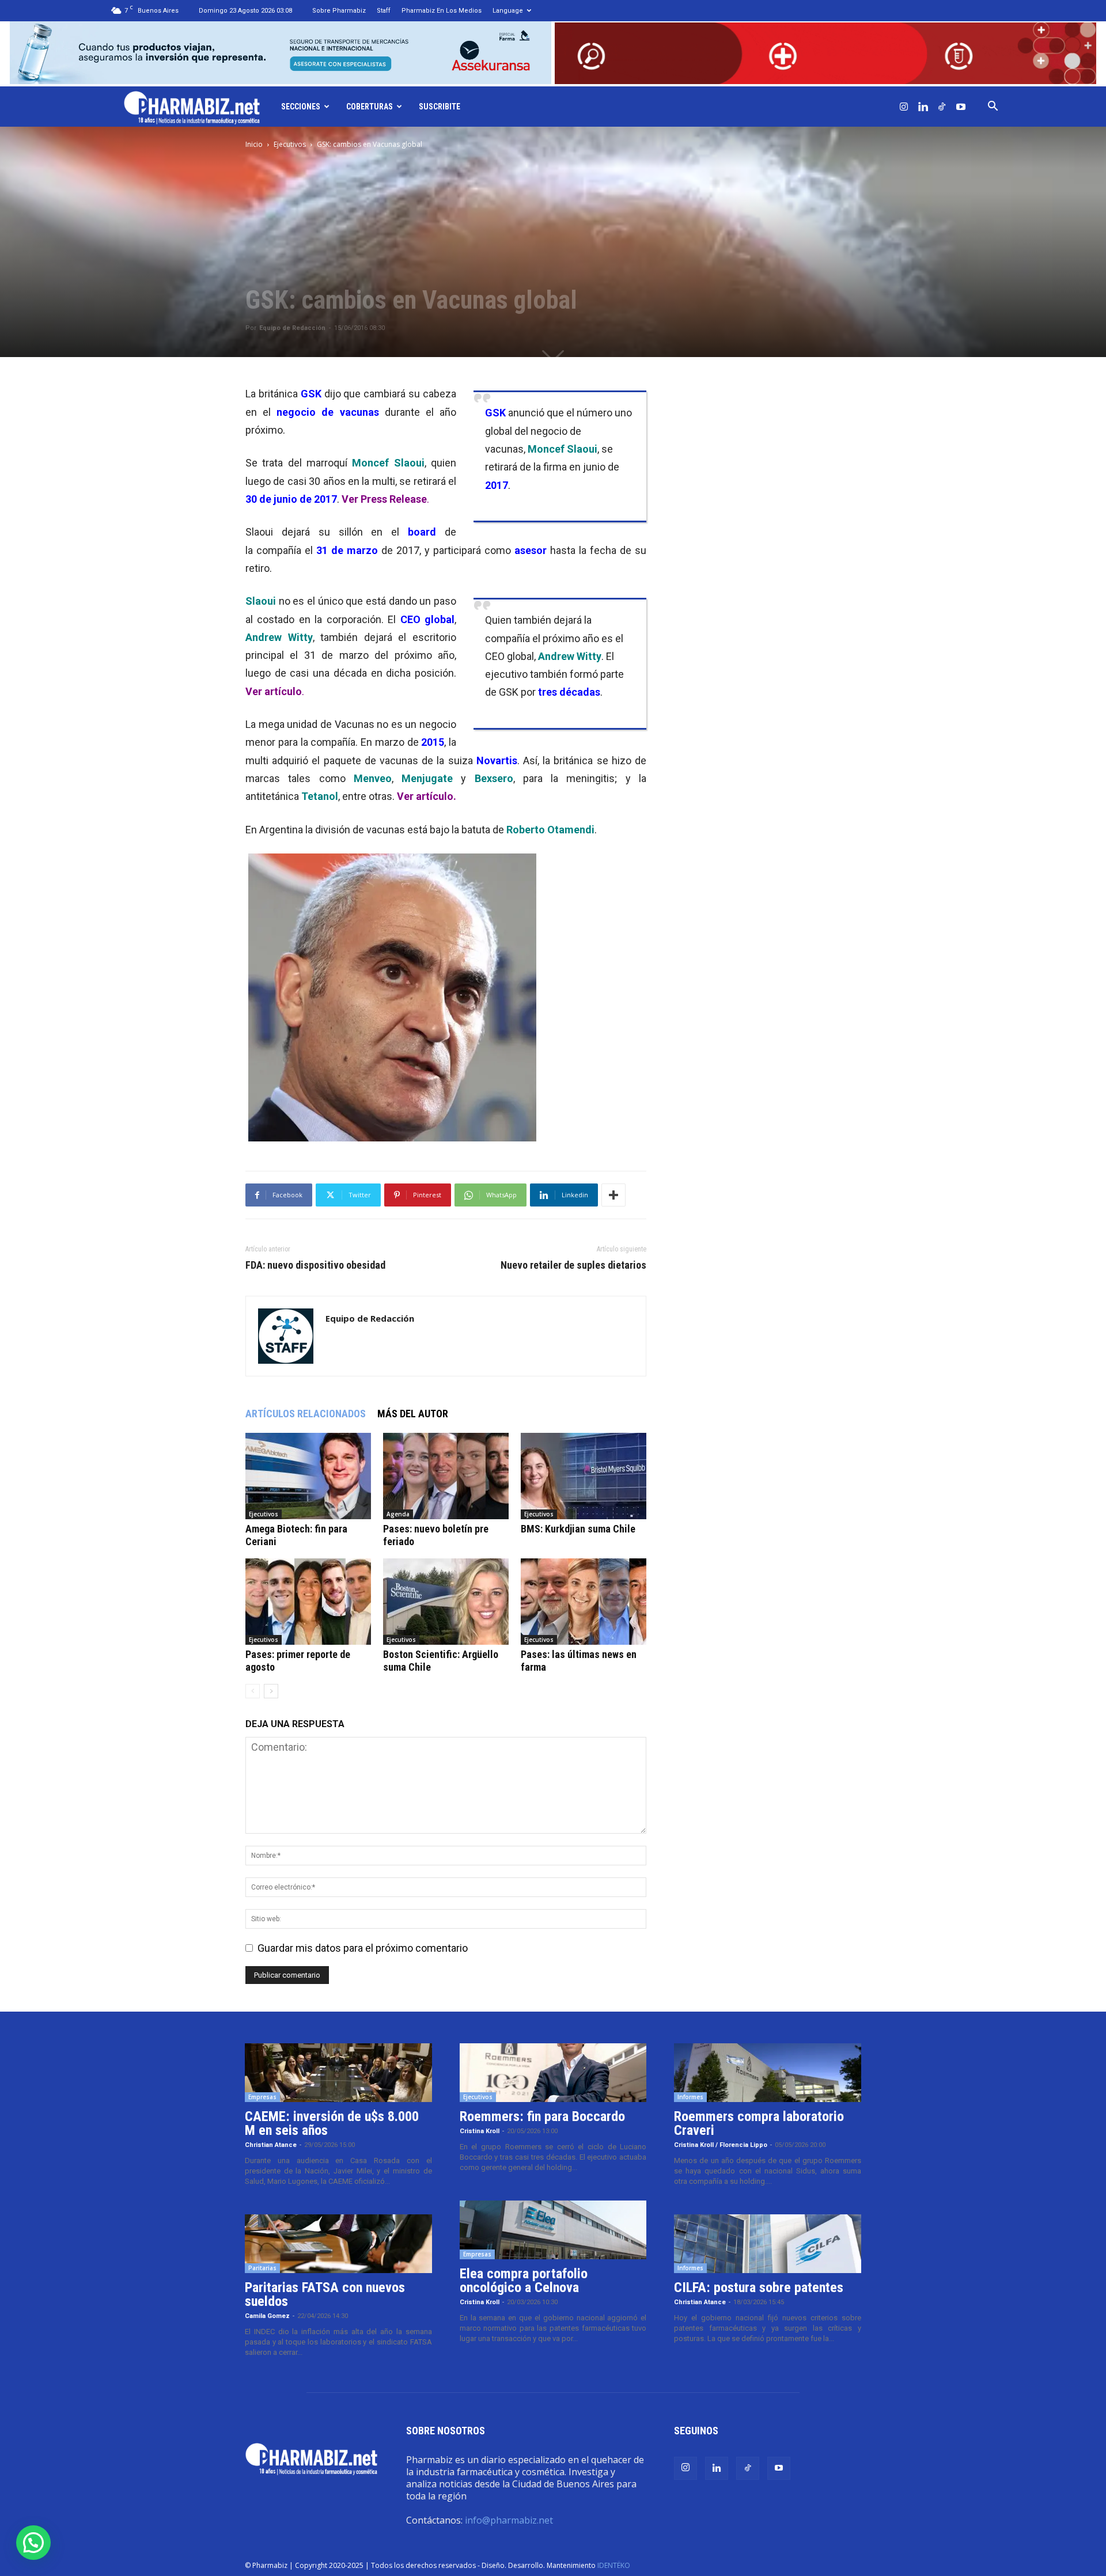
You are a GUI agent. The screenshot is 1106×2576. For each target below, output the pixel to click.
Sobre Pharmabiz (339, 11)
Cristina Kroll (480, 2131)
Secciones (301, 107)
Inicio (254, 144)
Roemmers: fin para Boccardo (542, 2116)
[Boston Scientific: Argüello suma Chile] (446, 1602)
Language (508, 11)
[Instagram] (904, 107)
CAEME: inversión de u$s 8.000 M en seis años (332, 2123)
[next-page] (271, 1691)
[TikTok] (942, 107)
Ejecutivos (290, 144)
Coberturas (370, 107)
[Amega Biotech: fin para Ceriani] (308, 1476)
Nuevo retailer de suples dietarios (573, 1265)
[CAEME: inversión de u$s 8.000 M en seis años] (338, 2073)
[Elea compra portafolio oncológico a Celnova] (553, 2230)
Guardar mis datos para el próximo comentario (363, 1948)
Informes (690, 2097)
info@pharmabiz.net (509, 2520)
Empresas (262, 2097)
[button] (993, 107)
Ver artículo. (427, 796)
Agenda (398, 1514)
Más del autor (413, 1414)
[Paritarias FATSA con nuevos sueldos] (338, 2244)
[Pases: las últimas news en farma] (584, 1602)
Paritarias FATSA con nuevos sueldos (325, 2294)
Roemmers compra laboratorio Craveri (759, 2123)
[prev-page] (253, 1691)
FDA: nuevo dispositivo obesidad (315, 1265)
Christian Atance (271, 2145)
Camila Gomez (267, 2316)
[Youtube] (961, 107)
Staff (384, 11)
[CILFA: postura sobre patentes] (768, 2244)
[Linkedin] (923, 107)
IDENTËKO (614, 2565)
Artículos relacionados (306, 1414)
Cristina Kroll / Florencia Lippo (721, 2145)
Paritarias (262, 2268)
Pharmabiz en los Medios (442, 11)
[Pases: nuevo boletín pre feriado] (446, 1476)
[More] (613, 1195)
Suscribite (440, 107)
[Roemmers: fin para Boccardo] (553, 2073)
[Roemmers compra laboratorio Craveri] (768, 2073)
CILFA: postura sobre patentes (759, 2287)
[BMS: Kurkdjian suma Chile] (584, 1476)
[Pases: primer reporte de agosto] (308, 1602)
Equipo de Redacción (292, 328)
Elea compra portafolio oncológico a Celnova (524, 2281)
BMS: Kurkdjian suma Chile (578, 1529)
